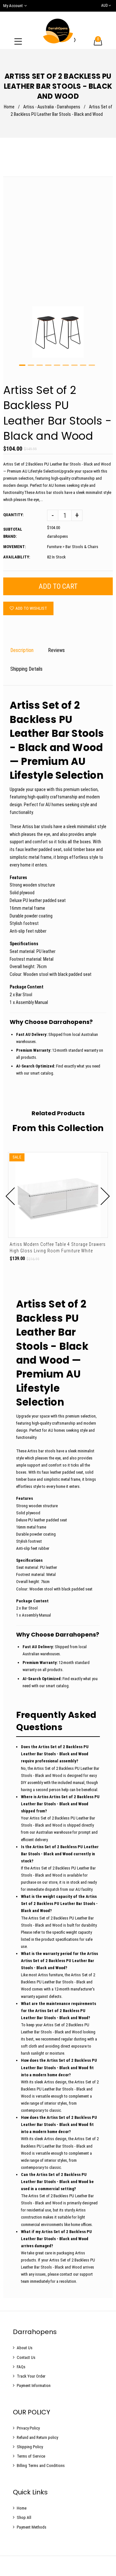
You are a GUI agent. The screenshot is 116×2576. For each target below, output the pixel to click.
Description (22, 650)
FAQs (21, 2367)
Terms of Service (31, 2456)
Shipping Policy (30, 2447)
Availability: (17, 557)
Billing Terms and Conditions (41, 2466)
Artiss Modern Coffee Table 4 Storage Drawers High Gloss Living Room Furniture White (58, 1248)
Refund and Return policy (37, 2437)
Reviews (56, 650)
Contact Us (26, 2357)
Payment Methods (32, 2527)
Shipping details (26, 669)
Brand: (10, 536)
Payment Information (34, 2386)
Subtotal (13, 529)
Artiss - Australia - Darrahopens (52, 107)
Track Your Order (31, 2376)
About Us (25, 2348)
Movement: (15, 547)
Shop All (24, 2517)
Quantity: (13, 515)
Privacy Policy (28, 2428)
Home (9, 107)
